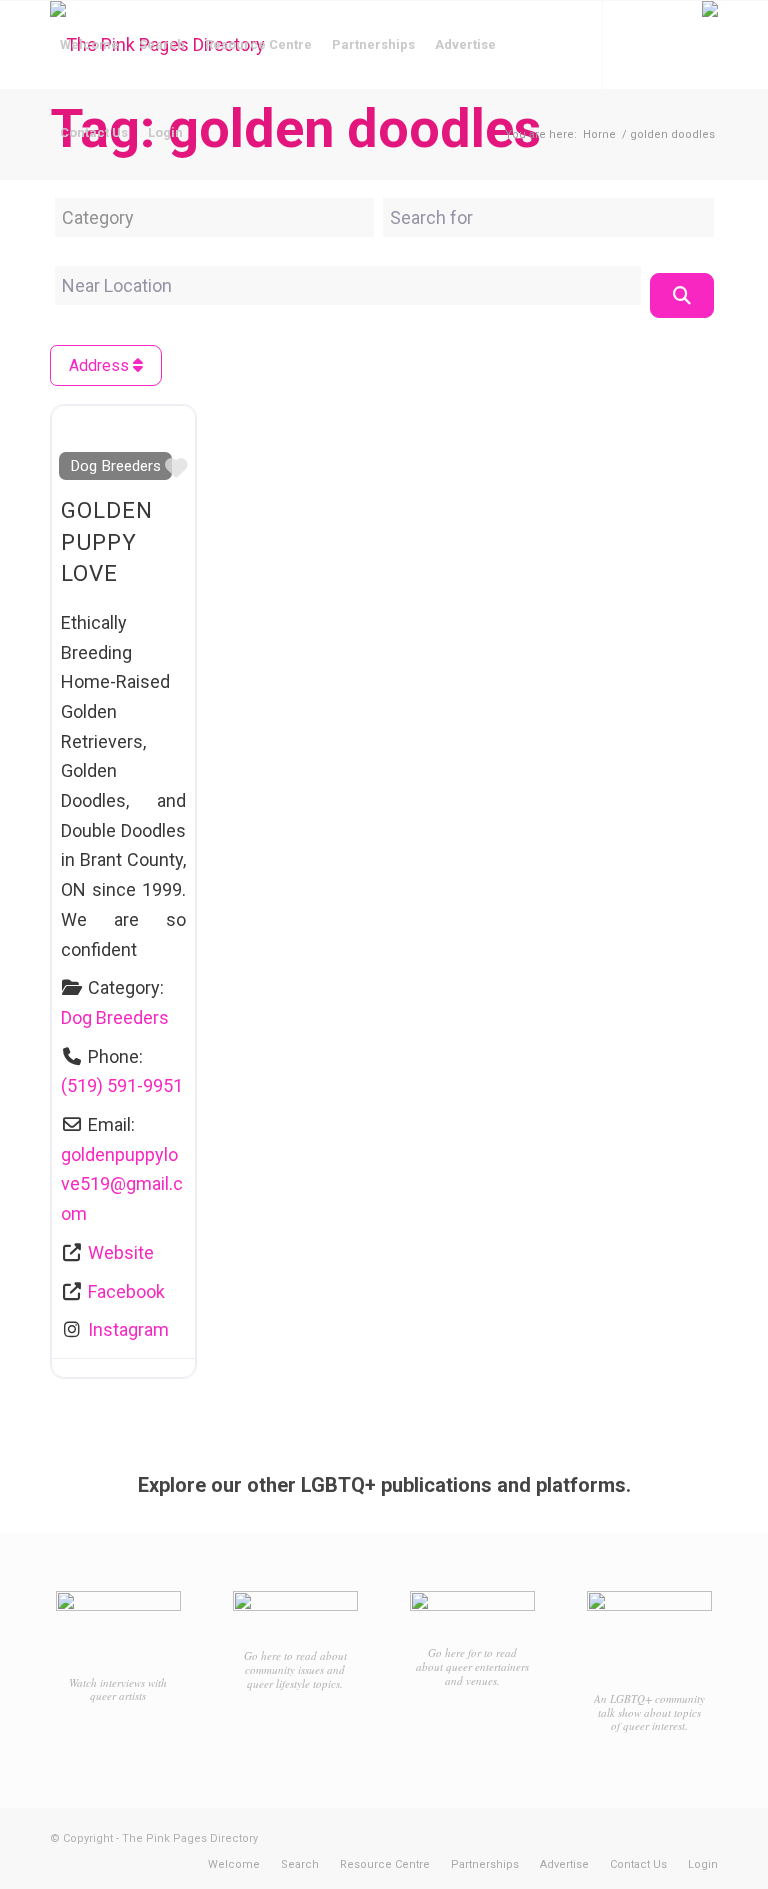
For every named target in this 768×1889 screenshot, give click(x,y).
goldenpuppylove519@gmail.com (122, 1184)
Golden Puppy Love (107, 541)
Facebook (126, 1291)
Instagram (128, 1329)
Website (121, 1252)
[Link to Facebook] (56, 220)
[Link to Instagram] (86, 220)
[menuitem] (89, 45)
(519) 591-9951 (122, 1085)
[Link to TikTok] (116, 220)
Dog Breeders (115, 466)
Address (101, 365)
